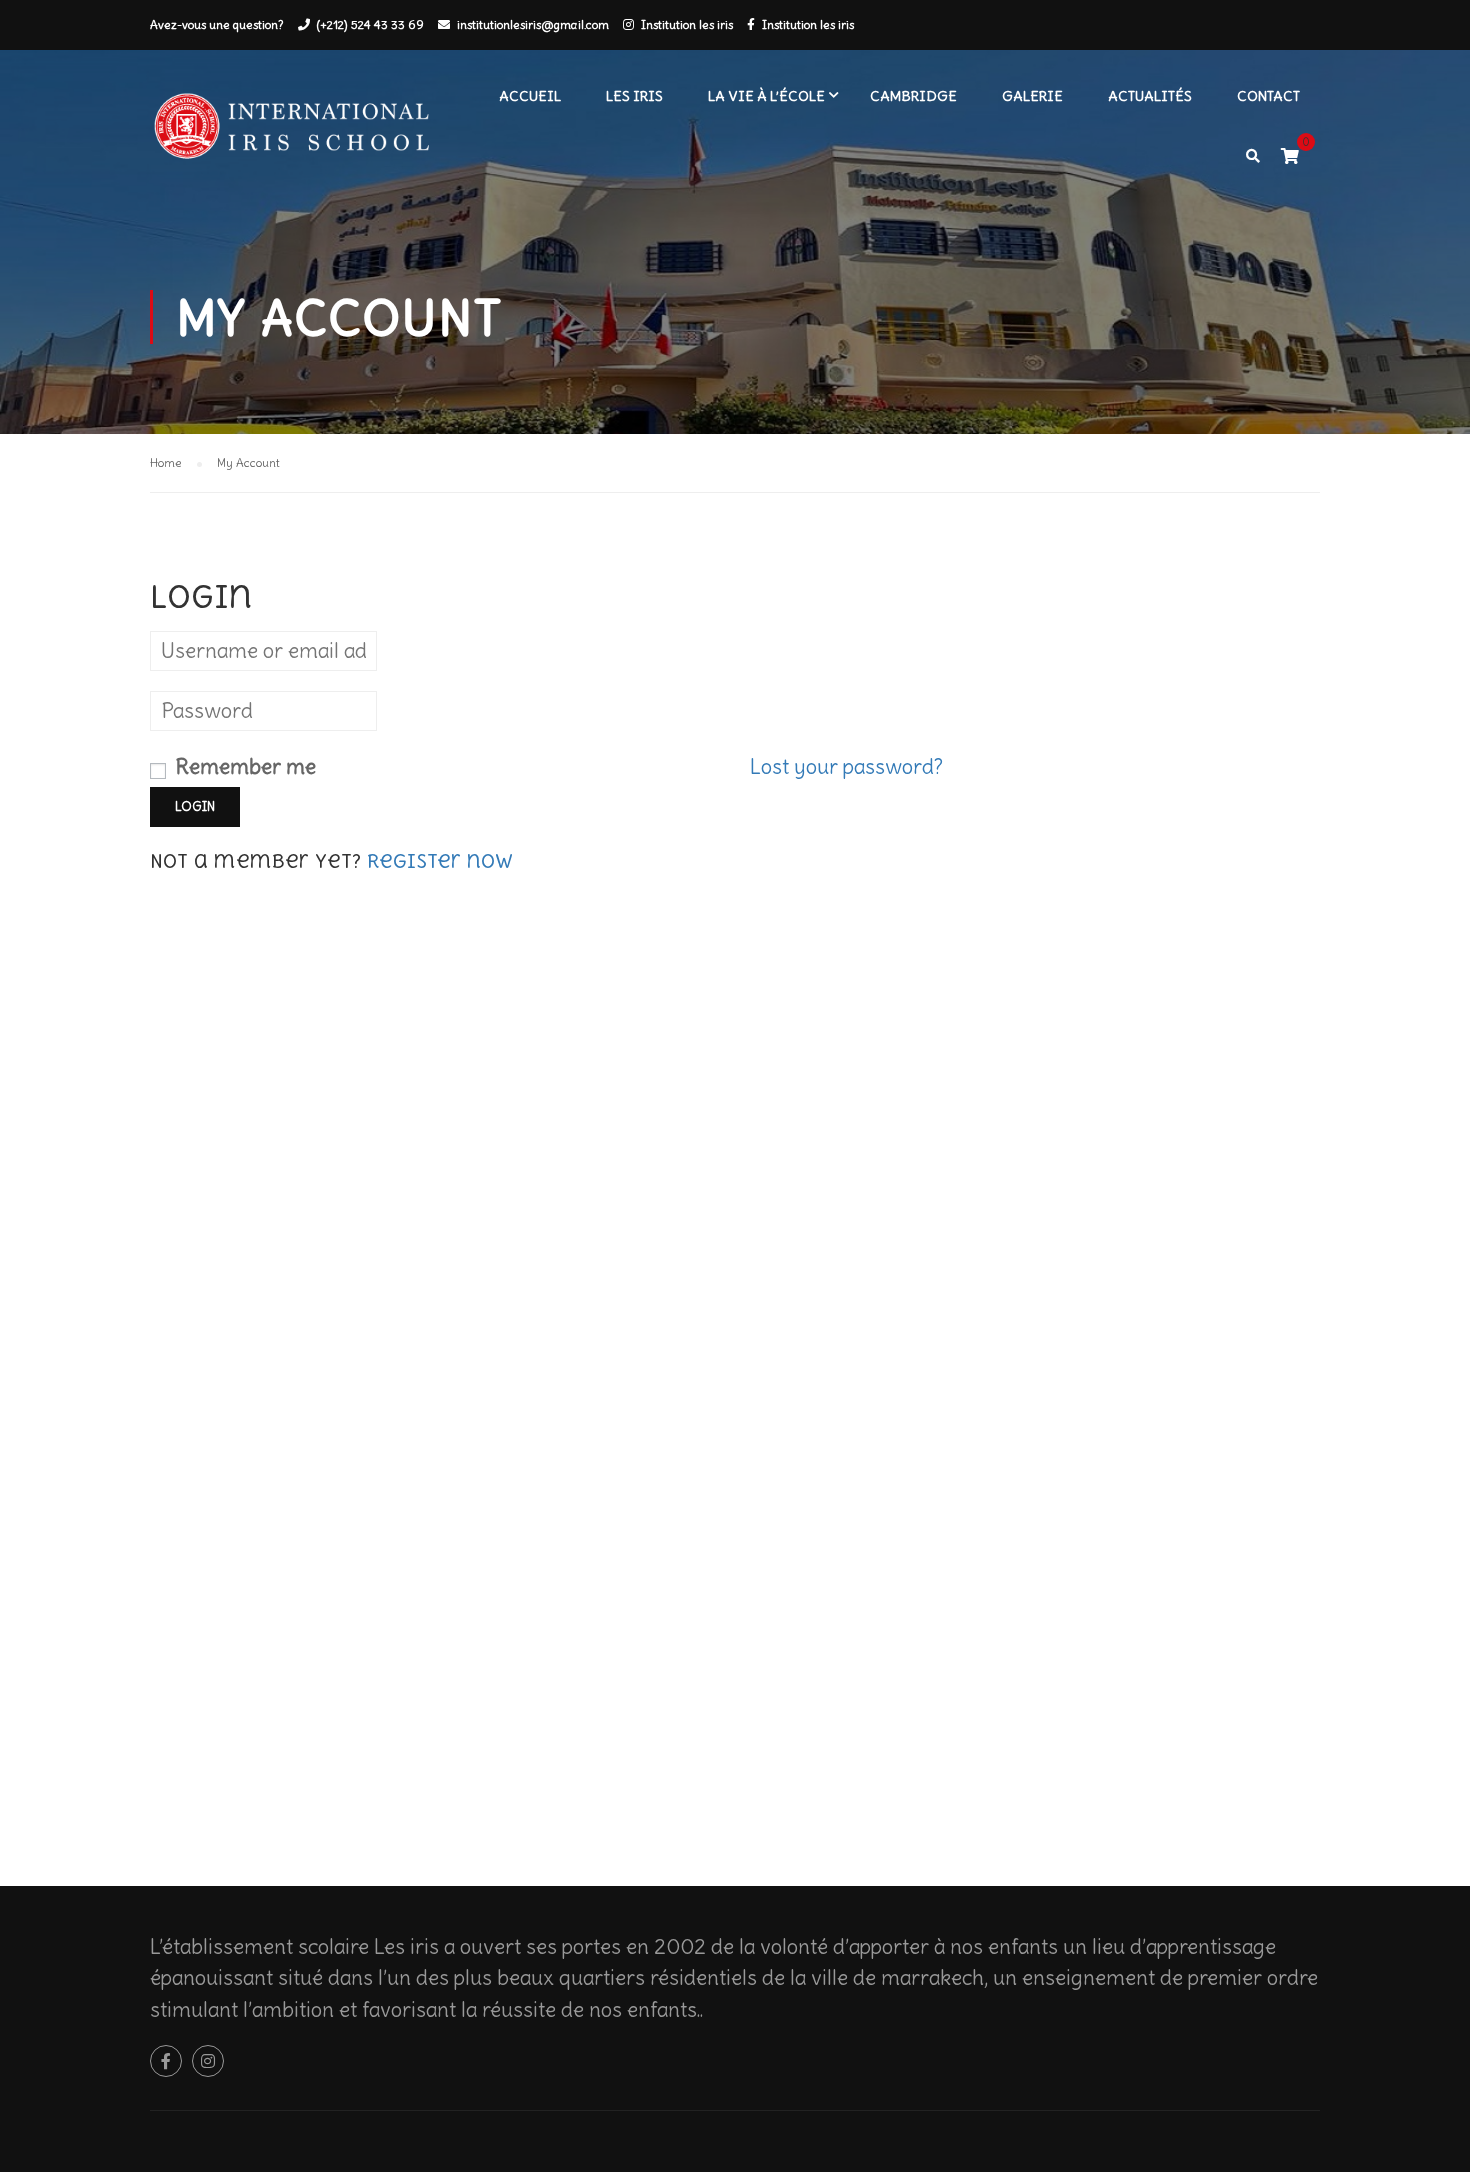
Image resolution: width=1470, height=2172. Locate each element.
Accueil (530, 96)
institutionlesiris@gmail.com (533, 24)
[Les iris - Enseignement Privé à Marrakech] (300, 134)
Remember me (243, 766)
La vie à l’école (766, 96)
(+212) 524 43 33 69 (370, 24)
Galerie (1032, 96)
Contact (1268, 96)
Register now (440, 861)
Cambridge (913, 96)
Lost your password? (846, 766)
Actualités (1150, 96)
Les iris (634, 96)
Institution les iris (687, 24)
